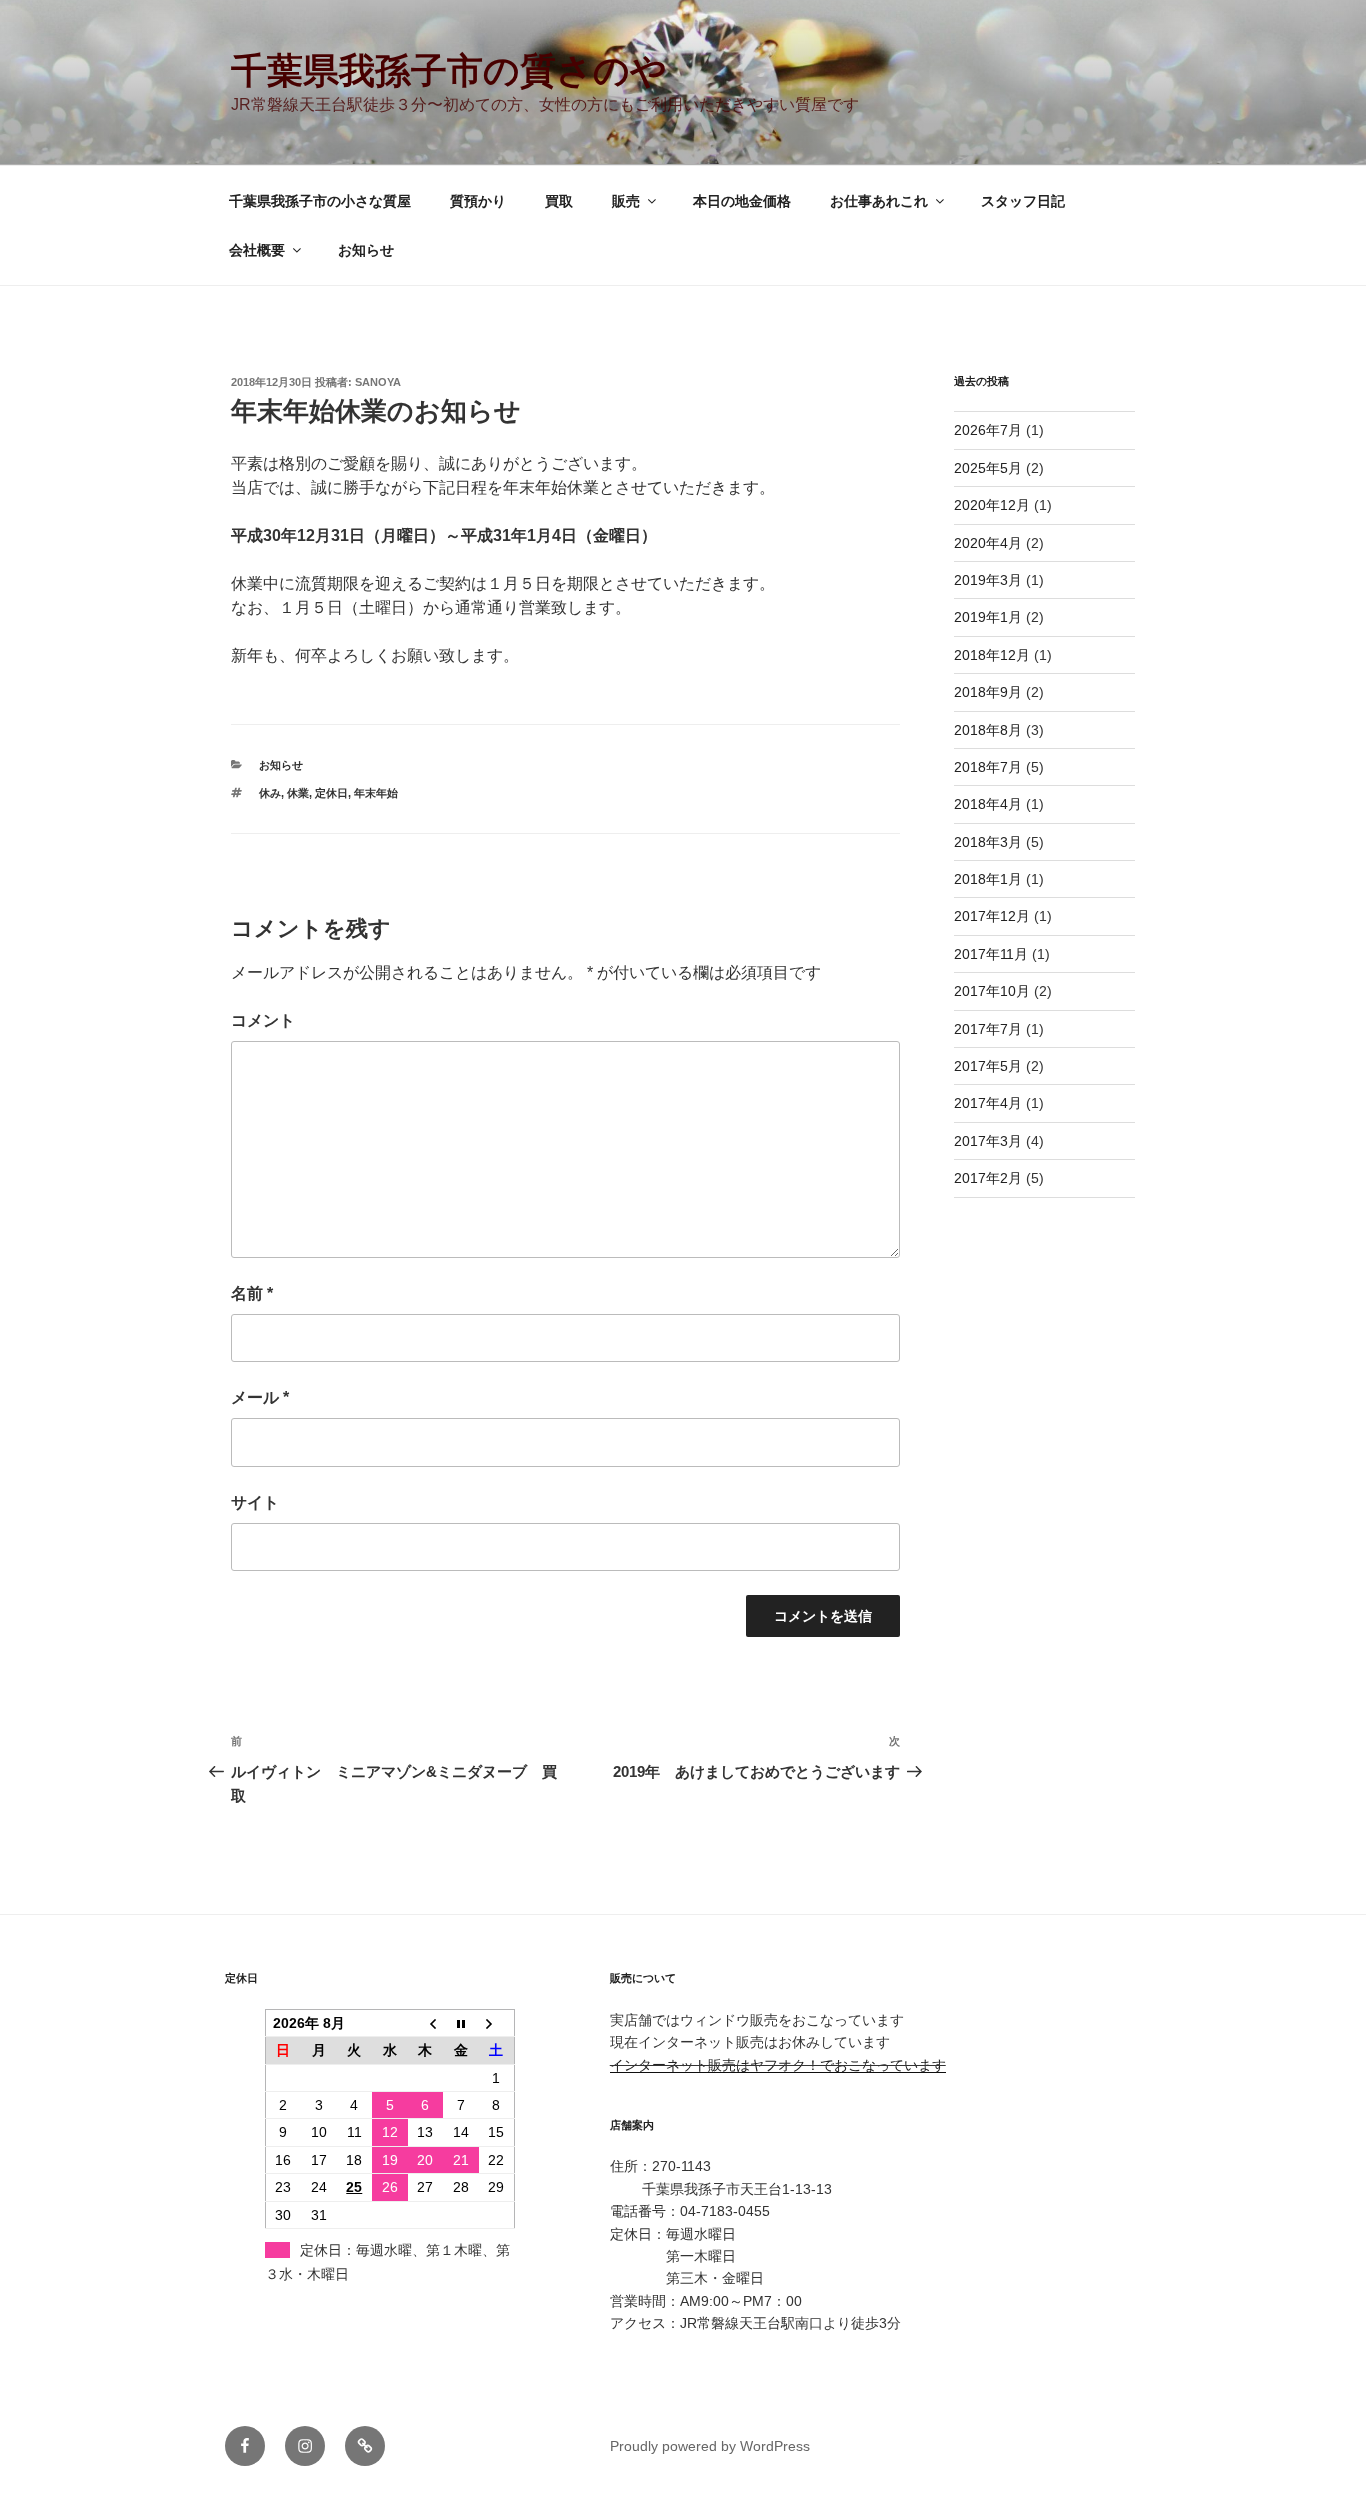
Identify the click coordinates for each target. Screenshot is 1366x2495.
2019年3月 (988, 580)
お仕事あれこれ (879, 201)
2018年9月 (988, 692)
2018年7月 (988, 767)
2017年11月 (991, 954)
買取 (559, 201)
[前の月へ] (426, 2022)
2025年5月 (988, 468)
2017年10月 (992, 991)
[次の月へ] (497, 2022)
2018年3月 (988, 842)
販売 (626, 201)
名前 (252, 1293)
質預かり (478, 201)
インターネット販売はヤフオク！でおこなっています (778, 2065)
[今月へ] (461, 2022)
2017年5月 (988, 1066)
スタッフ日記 (1023, 201)
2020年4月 (988, 543)
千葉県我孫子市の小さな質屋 (320, 201)
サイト (255, 1502)
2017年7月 (988, 1029)
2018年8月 (988, 730)
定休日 (331, 793)
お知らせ (366, 250)
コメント (263, 1020)
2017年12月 (992, 916)
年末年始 (376, 793)
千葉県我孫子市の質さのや (449, 70)
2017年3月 (988, 1141)
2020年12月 (992, 505)
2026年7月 (988, 430)
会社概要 (257, 250)
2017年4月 (988, 1103)
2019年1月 (988, 617)
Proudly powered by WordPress (710, 2446)
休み (270, 793)
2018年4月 (988, 804)
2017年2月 (988, 1178)
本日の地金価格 (742, 201)
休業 (298, 793)
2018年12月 (992, 655)
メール (260, 1397)
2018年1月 (988, 879)
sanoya (378, 382)
